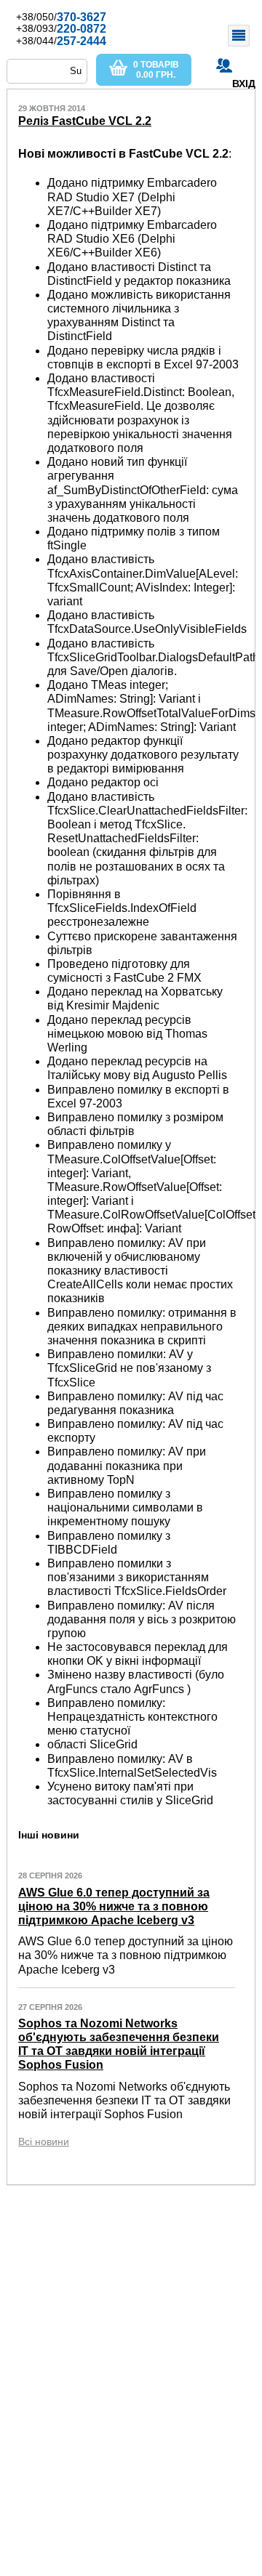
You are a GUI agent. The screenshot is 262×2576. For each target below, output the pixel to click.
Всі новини (44, 2141)
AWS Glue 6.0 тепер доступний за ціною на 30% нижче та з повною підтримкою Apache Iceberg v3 (114, 1906)
